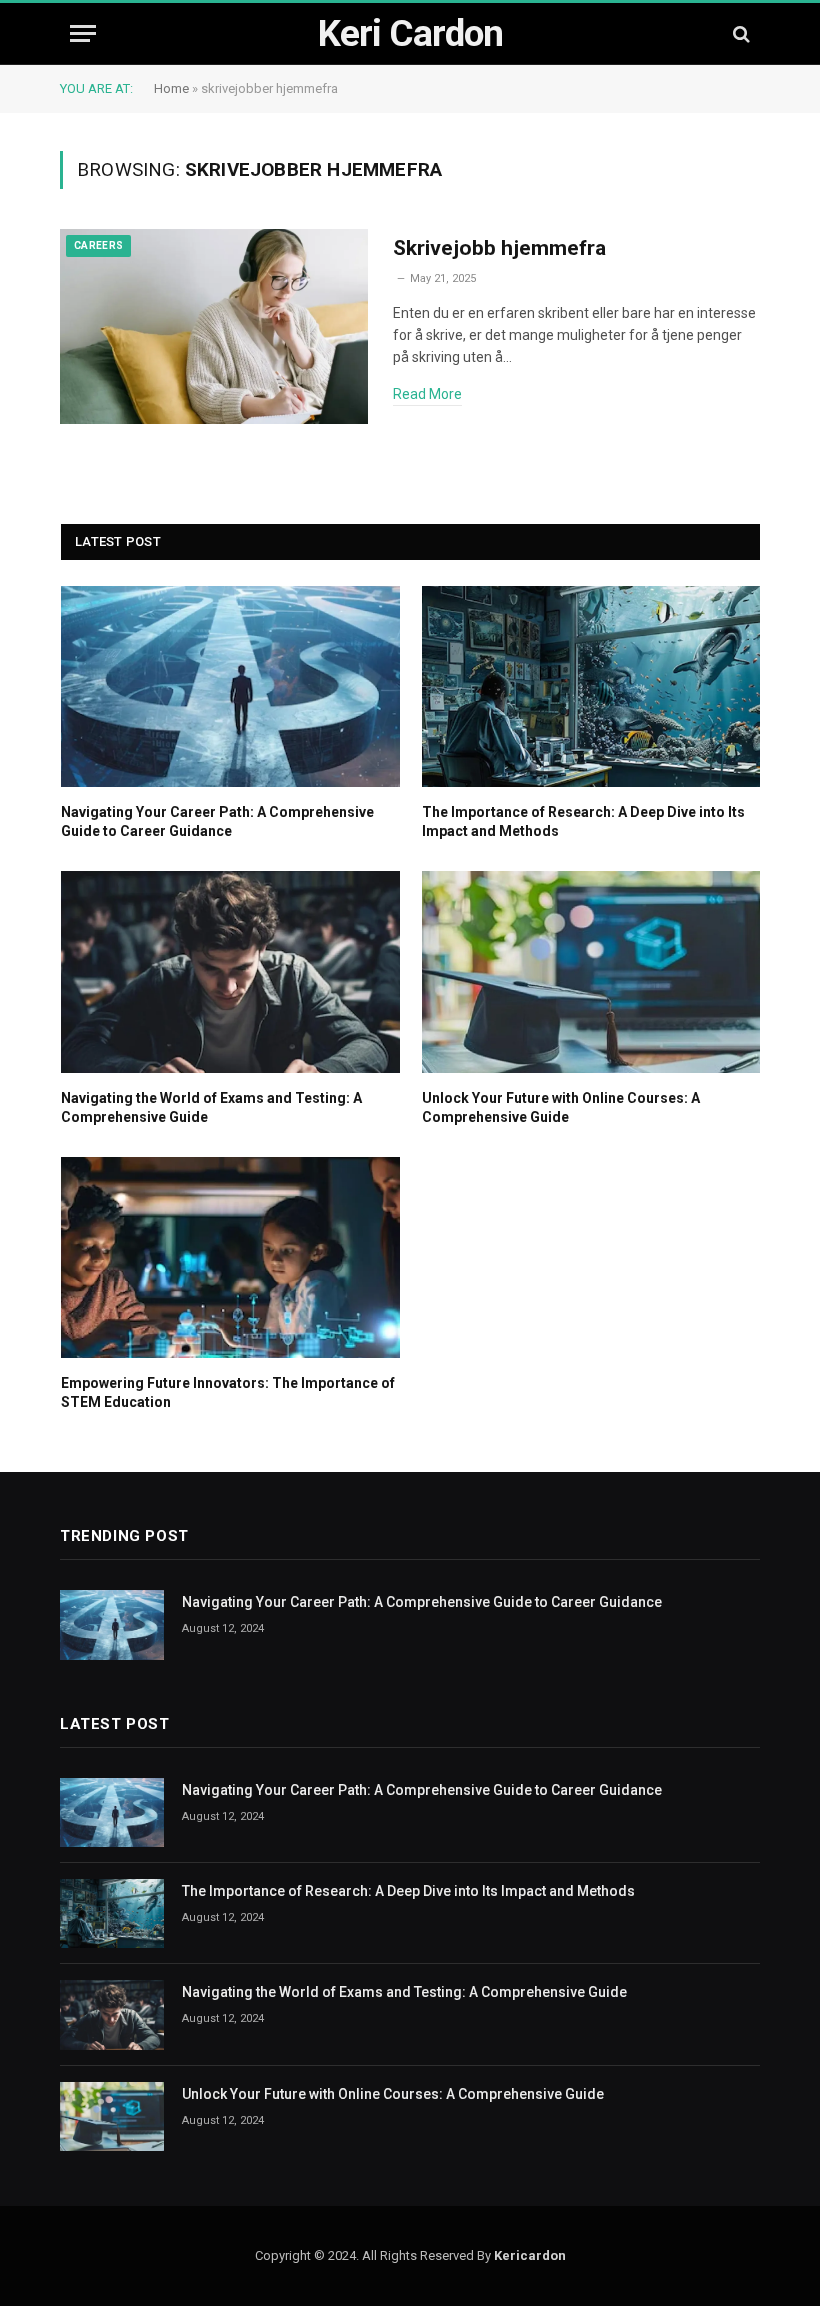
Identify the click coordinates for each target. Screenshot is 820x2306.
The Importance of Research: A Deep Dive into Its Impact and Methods (583, 821)
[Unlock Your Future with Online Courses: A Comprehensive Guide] (591, 971)
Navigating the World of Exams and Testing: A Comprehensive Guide (211, 1107)
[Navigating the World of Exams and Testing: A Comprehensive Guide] (230, 971)
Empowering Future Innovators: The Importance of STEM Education (228, 1392)
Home (171, 88)
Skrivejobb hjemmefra (499, 248)
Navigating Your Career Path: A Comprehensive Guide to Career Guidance (217, 821)
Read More (427, 394)
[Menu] (83, 33)
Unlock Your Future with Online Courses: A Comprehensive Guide (561, 1107)
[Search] (739, 33)
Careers (98, 245)
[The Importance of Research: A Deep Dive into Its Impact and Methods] (591, 686)
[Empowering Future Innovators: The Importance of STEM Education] (230, 1257)
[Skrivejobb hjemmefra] (214, 327)
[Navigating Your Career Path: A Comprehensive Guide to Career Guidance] (230, 686)
